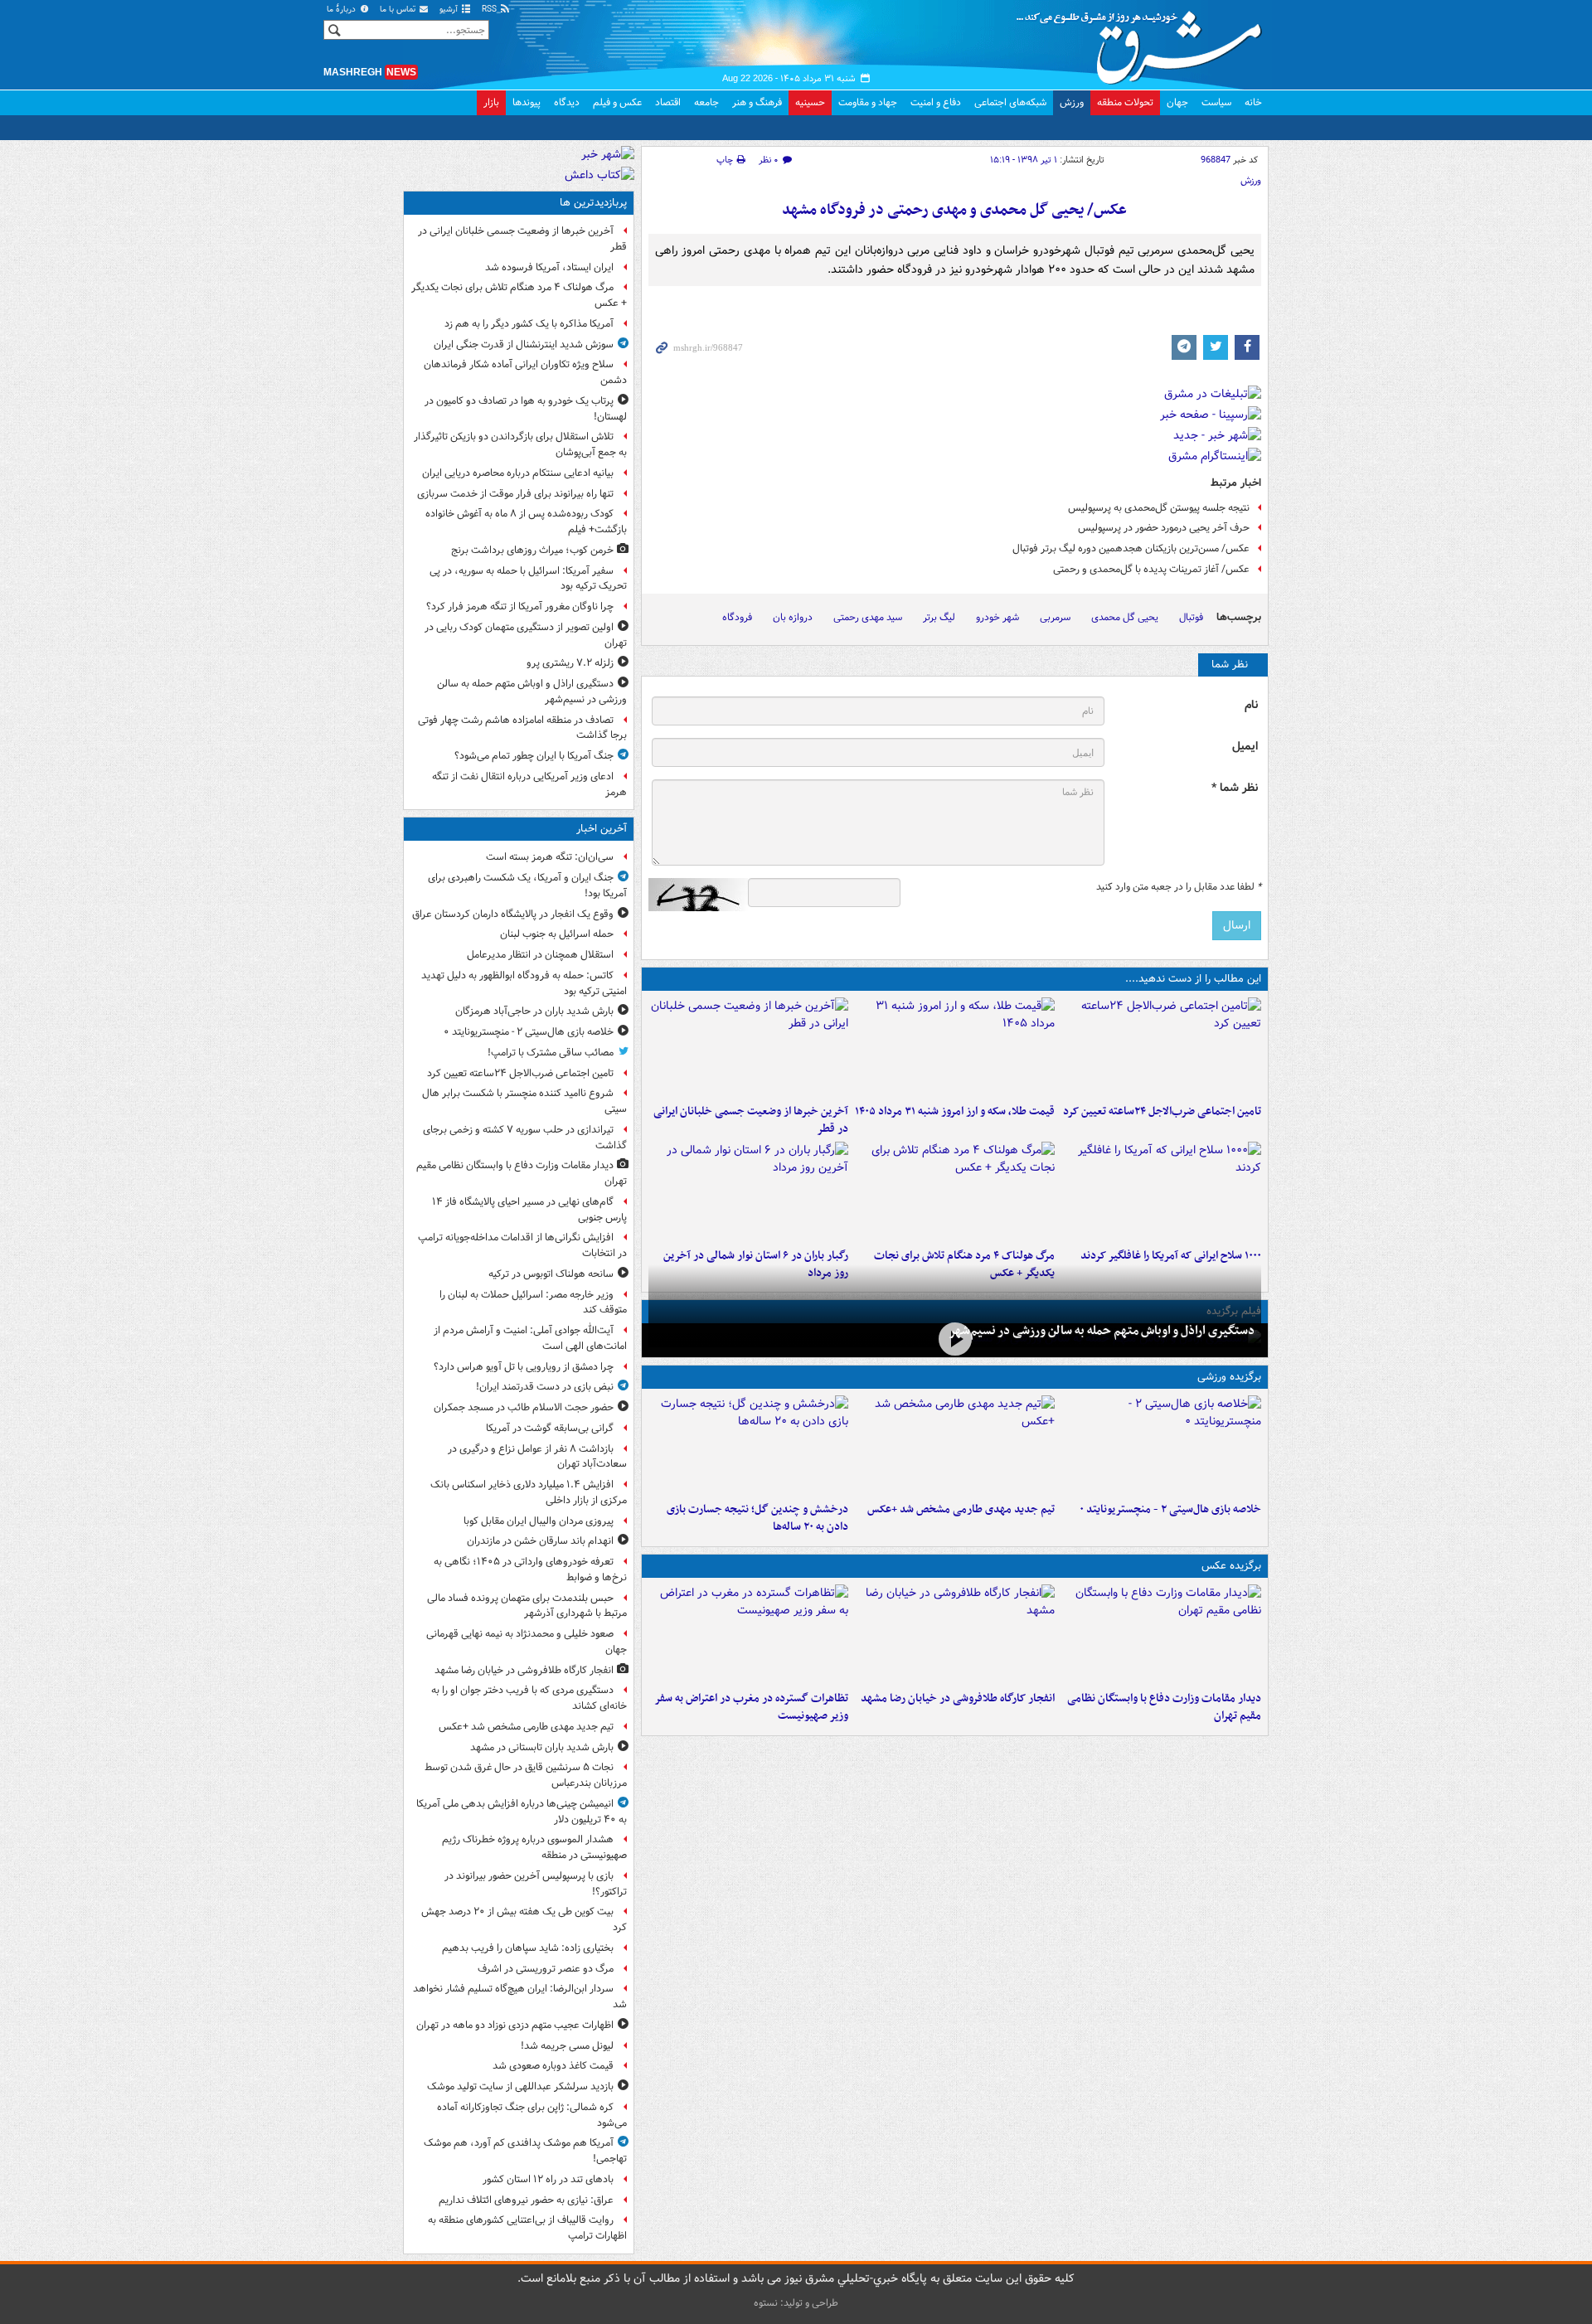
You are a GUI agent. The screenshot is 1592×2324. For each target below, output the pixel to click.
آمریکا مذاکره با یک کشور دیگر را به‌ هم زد (529, 324)
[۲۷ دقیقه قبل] (1161, 1047)
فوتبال (1191, 617)
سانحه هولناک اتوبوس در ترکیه (551, 1274)
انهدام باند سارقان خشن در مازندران (540, 1541)
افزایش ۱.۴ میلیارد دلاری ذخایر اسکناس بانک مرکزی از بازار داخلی (529, 1492)
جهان (1177, 102)
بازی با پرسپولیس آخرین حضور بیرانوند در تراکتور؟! (536, 1884)
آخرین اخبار (602, 829)
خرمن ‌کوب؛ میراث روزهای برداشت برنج (532, 550)
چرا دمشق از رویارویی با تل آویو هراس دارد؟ (524, 1367)
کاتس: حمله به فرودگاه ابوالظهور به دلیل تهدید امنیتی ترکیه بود (524, 983)
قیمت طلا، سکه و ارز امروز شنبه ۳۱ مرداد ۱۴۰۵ (955, 1111)
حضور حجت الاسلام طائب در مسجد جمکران (524, 1407)
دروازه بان (793, 617)
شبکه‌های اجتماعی (1010, 102)
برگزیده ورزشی (1229, 1377)
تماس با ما (399, 10)
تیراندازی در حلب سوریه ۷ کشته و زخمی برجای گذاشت (525, 1138)
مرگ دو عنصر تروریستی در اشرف (546, 1969)
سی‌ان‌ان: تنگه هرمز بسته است (550, 857)
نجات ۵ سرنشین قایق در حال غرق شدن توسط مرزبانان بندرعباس (526, 1775)
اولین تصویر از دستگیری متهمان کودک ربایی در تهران (526, 635)
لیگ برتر (939, 617)
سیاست (1216, 102)
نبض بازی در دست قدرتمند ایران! (545, 1387)
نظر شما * (1235, 788)
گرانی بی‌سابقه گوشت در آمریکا (550, 1428)
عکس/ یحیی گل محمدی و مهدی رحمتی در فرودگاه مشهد (954, 210)
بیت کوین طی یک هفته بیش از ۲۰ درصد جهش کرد (524, 1919)
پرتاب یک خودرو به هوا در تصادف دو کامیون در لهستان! (526, 409)
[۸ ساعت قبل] (955, 1191)
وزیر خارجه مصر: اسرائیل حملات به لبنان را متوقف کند (533, 1303)
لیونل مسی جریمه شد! (567, 2046)
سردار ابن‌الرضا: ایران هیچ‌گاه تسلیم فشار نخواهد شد (520, 1997)
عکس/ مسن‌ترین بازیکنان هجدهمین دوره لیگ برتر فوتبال (1131, 548)
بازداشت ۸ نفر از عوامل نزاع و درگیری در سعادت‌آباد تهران (537, 1457)
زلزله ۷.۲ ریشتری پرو (570, 663)
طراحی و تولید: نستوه (796, 2303)
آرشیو (450, 10)
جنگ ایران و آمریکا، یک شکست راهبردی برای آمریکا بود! (527, 885)
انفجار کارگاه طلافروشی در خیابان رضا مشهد (958, 1698)
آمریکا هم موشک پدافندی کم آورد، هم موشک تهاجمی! (525, 2151)
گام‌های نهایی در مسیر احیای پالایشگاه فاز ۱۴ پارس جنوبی (529, 1210)
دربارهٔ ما (342, 10)
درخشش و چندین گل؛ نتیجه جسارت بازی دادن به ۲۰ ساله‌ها (757, 1518)
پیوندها (527, 102)
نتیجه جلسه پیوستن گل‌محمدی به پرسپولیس (1159, 508)
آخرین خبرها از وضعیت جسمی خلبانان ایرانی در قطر (751, 1120)
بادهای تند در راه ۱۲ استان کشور (548, 2179)
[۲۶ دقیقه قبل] (1161, 1445)
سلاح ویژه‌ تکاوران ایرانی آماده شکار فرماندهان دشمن (525, 372)
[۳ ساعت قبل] (955, 1047)
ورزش (1072, 102)
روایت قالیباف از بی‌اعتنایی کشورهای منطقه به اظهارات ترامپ (527, 2228)
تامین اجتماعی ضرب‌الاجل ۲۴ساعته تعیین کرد (1162, 1111)
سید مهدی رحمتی (868, 617)
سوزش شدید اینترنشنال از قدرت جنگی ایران (524, 344)
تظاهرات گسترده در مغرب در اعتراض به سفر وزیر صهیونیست (751, 1707)
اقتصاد (668, 102)
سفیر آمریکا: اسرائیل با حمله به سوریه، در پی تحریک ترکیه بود (528, 579)
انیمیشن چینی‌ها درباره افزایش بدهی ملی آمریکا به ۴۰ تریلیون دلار (522, 1812)
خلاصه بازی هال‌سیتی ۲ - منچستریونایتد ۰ (1170, 1509)
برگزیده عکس (1231, 1566)
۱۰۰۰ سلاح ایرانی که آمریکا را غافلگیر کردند (1171, 1256)
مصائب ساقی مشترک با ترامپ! (551, 1053)
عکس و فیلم (617, 102)
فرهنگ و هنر (757, 102)
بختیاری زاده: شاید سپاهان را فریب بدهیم (528, 1948)
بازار (491, 102)
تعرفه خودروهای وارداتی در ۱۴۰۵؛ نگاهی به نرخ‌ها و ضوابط (530, 1570)
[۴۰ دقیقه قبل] (1161, 1634)
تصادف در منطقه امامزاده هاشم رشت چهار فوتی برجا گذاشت (522, 728)
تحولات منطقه (1125, 102)
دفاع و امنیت (936, 102)
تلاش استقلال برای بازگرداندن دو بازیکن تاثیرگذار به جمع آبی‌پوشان (520, 444)
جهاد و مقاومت (868, 102)
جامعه (706, 102)
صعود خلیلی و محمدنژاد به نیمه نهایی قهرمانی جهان (527, 1642)
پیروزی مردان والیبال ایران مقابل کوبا (539, 1521)
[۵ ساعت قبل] (748, 1047)
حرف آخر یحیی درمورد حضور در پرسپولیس (1164, 528)
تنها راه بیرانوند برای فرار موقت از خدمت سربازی (515, 494)
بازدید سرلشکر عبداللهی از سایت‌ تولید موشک (520, 2086)
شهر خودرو (997, 617)
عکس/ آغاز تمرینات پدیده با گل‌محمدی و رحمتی (1151, 569)
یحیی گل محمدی (1125, 617)
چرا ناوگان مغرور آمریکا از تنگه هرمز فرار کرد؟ (520, 606)
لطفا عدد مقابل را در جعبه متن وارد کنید (1179, 887)
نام (1251, 705)
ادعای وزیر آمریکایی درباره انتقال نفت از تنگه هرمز (529, 784)
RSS (490, 10)
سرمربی (1055, 617)
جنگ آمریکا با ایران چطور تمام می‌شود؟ (534, 756)
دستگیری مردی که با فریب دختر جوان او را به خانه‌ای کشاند (529, 1698)
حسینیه (810, 102)
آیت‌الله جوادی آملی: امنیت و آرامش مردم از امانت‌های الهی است (530, 1338)
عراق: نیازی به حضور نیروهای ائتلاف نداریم (526, 2200)
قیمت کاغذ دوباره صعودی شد (553, 2066)
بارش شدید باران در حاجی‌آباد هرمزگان (534, 1011)
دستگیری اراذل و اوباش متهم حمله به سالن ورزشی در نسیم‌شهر (1102, 1331)
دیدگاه (567, 102)
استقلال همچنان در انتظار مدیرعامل (540, 955)
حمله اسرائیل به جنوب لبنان (557, 934)
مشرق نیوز (1144, 41)
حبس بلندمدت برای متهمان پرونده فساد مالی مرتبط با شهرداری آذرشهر (527, 1606)
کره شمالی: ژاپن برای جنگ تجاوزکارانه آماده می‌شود (532, 2115)
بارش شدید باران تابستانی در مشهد (542, 1747)
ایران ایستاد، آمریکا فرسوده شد (549, 267)
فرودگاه (737, 617)
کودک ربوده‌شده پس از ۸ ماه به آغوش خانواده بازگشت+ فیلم (526, 522)
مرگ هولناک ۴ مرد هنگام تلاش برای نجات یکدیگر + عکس (519, 295)
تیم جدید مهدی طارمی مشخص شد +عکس (961, 1509)
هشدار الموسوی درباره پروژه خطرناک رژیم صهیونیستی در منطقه (534, 1847)
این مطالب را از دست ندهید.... (1193, 979)
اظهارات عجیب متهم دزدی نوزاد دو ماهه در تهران (515, 2025)
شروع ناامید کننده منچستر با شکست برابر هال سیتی (524, 1101)
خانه (1253, 102)
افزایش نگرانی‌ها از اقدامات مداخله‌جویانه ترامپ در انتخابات (522, 1245)
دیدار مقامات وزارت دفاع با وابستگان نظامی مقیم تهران (1164, 1707)
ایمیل (1245, 747)
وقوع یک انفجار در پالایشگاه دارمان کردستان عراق (513, 914)
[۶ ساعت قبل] (1161, 1191)
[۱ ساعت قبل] (955, 1445)
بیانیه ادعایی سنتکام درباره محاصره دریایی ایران (518, 473)
